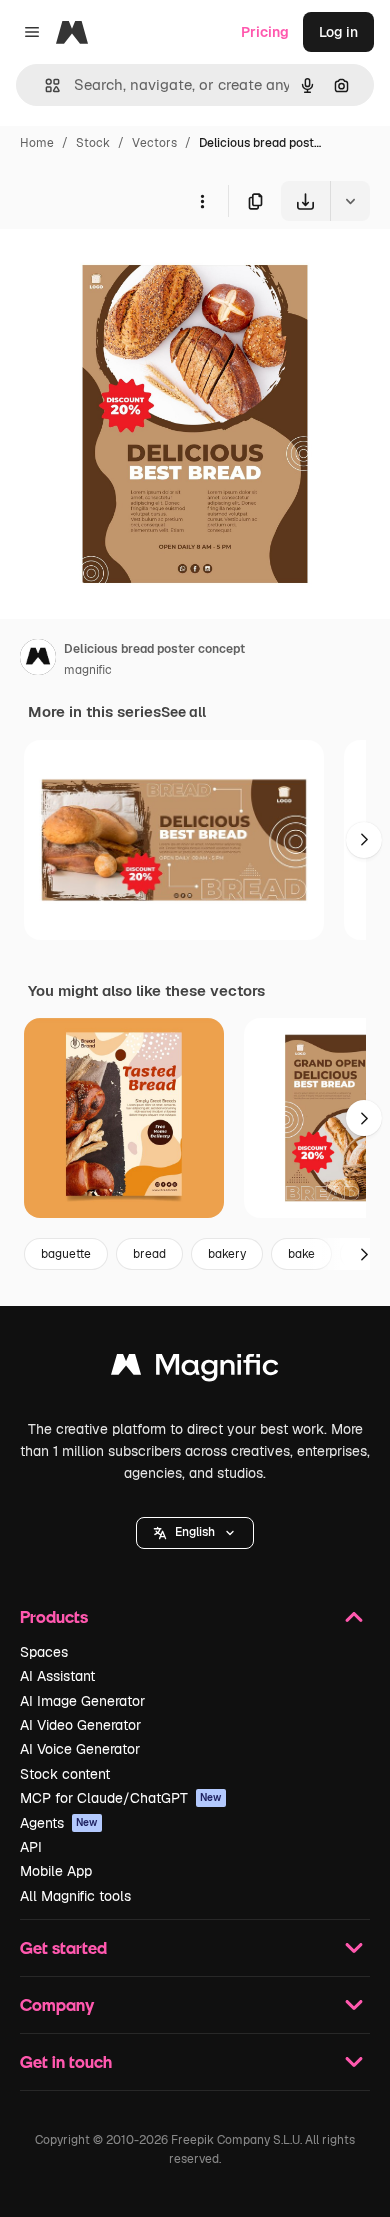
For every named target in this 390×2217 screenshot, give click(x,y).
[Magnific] (195, 1369)
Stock (93, 143)
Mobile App (56, 1871)
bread (149, 1254)
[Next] (364, 840)
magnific (88, 670)
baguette (66, 1254)
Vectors (154, 143)
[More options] (202, 201)
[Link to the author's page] (38, 660)
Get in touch (66, 2061)
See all (183, 712)
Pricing (265, 32)
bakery (227, 1254)
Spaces (44, 1652)
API (31, 1847)
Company (57, 2004)
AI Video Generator (80, 1725)
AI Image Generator (82, 1701)
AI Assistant (57, 1676)
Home (37, 143)
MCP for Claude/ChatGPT (121, 1798)
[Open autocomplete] (44, 85)
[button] (195, 1533)
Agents (59, 1823)
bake (301, 1254)
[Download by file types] (350, 201)
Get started (63, 1947)
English (195, 1532)
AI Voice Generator (80, 1749)
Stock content (65, 1774)
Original (128, 267)
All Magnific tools (75, 1896)
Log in (338, 32)
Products (54, 1616)
